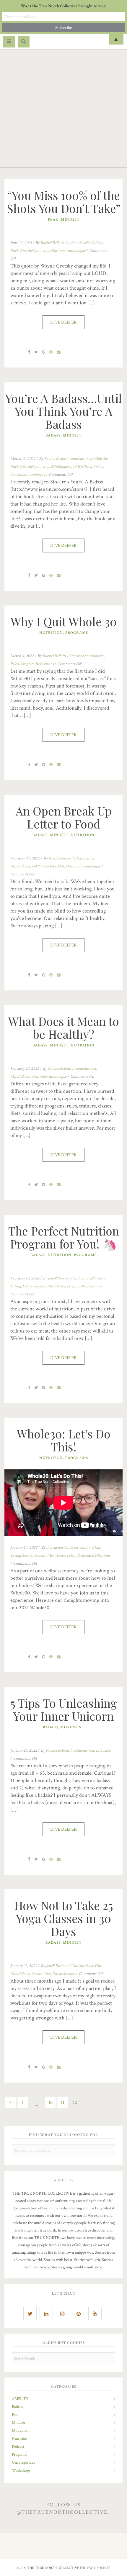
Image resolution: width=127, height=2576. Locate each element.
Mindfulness (61, 467)
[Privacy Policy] (95, 2568)
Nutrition (51, 633)
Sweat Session (64, 1974)
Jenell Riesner (59, 858)
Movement (72, 1727)
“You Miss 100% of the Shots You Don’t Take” (64, 202)
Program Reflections (37, 664)
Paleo (15, 664)
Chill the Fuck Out (86, 1966)
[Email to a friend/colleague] (59, 352)
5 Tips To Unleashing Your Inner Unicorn (64, 1709)
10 (51, 2102)
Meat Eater (56, 1286)
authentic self (78, 243)
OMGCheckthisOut (88, 467)
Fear (53, 220)
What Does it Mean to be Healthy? (64, 1028)
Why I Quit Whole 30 (64, 621)
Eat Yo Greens (34, 1286)
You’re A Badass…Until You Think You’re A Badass (64, 411)
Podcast (18, 2447)
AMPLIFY (20, 2399)
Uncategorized (24, 2462)
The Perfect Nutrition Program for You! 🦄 (64, 1237)
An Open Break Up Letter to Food (64, 817)
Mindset (70, 220)
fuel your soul (38, 251)
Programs (77, 633)
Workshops (21, 2470)
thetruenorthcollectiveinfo (67, 1548)
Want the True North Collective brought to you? (63, 6)
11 (63, 2102)
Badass (53, 435)
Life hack (103, 1750)
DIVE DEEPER (63, 322)
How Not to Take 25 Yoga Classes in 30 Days (64, 1918)
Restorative (41, 1974)
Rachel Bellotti (52, 243)
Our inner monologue (68, 251)
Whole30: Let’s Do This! (64, 1440)
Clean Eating (84, 858)
